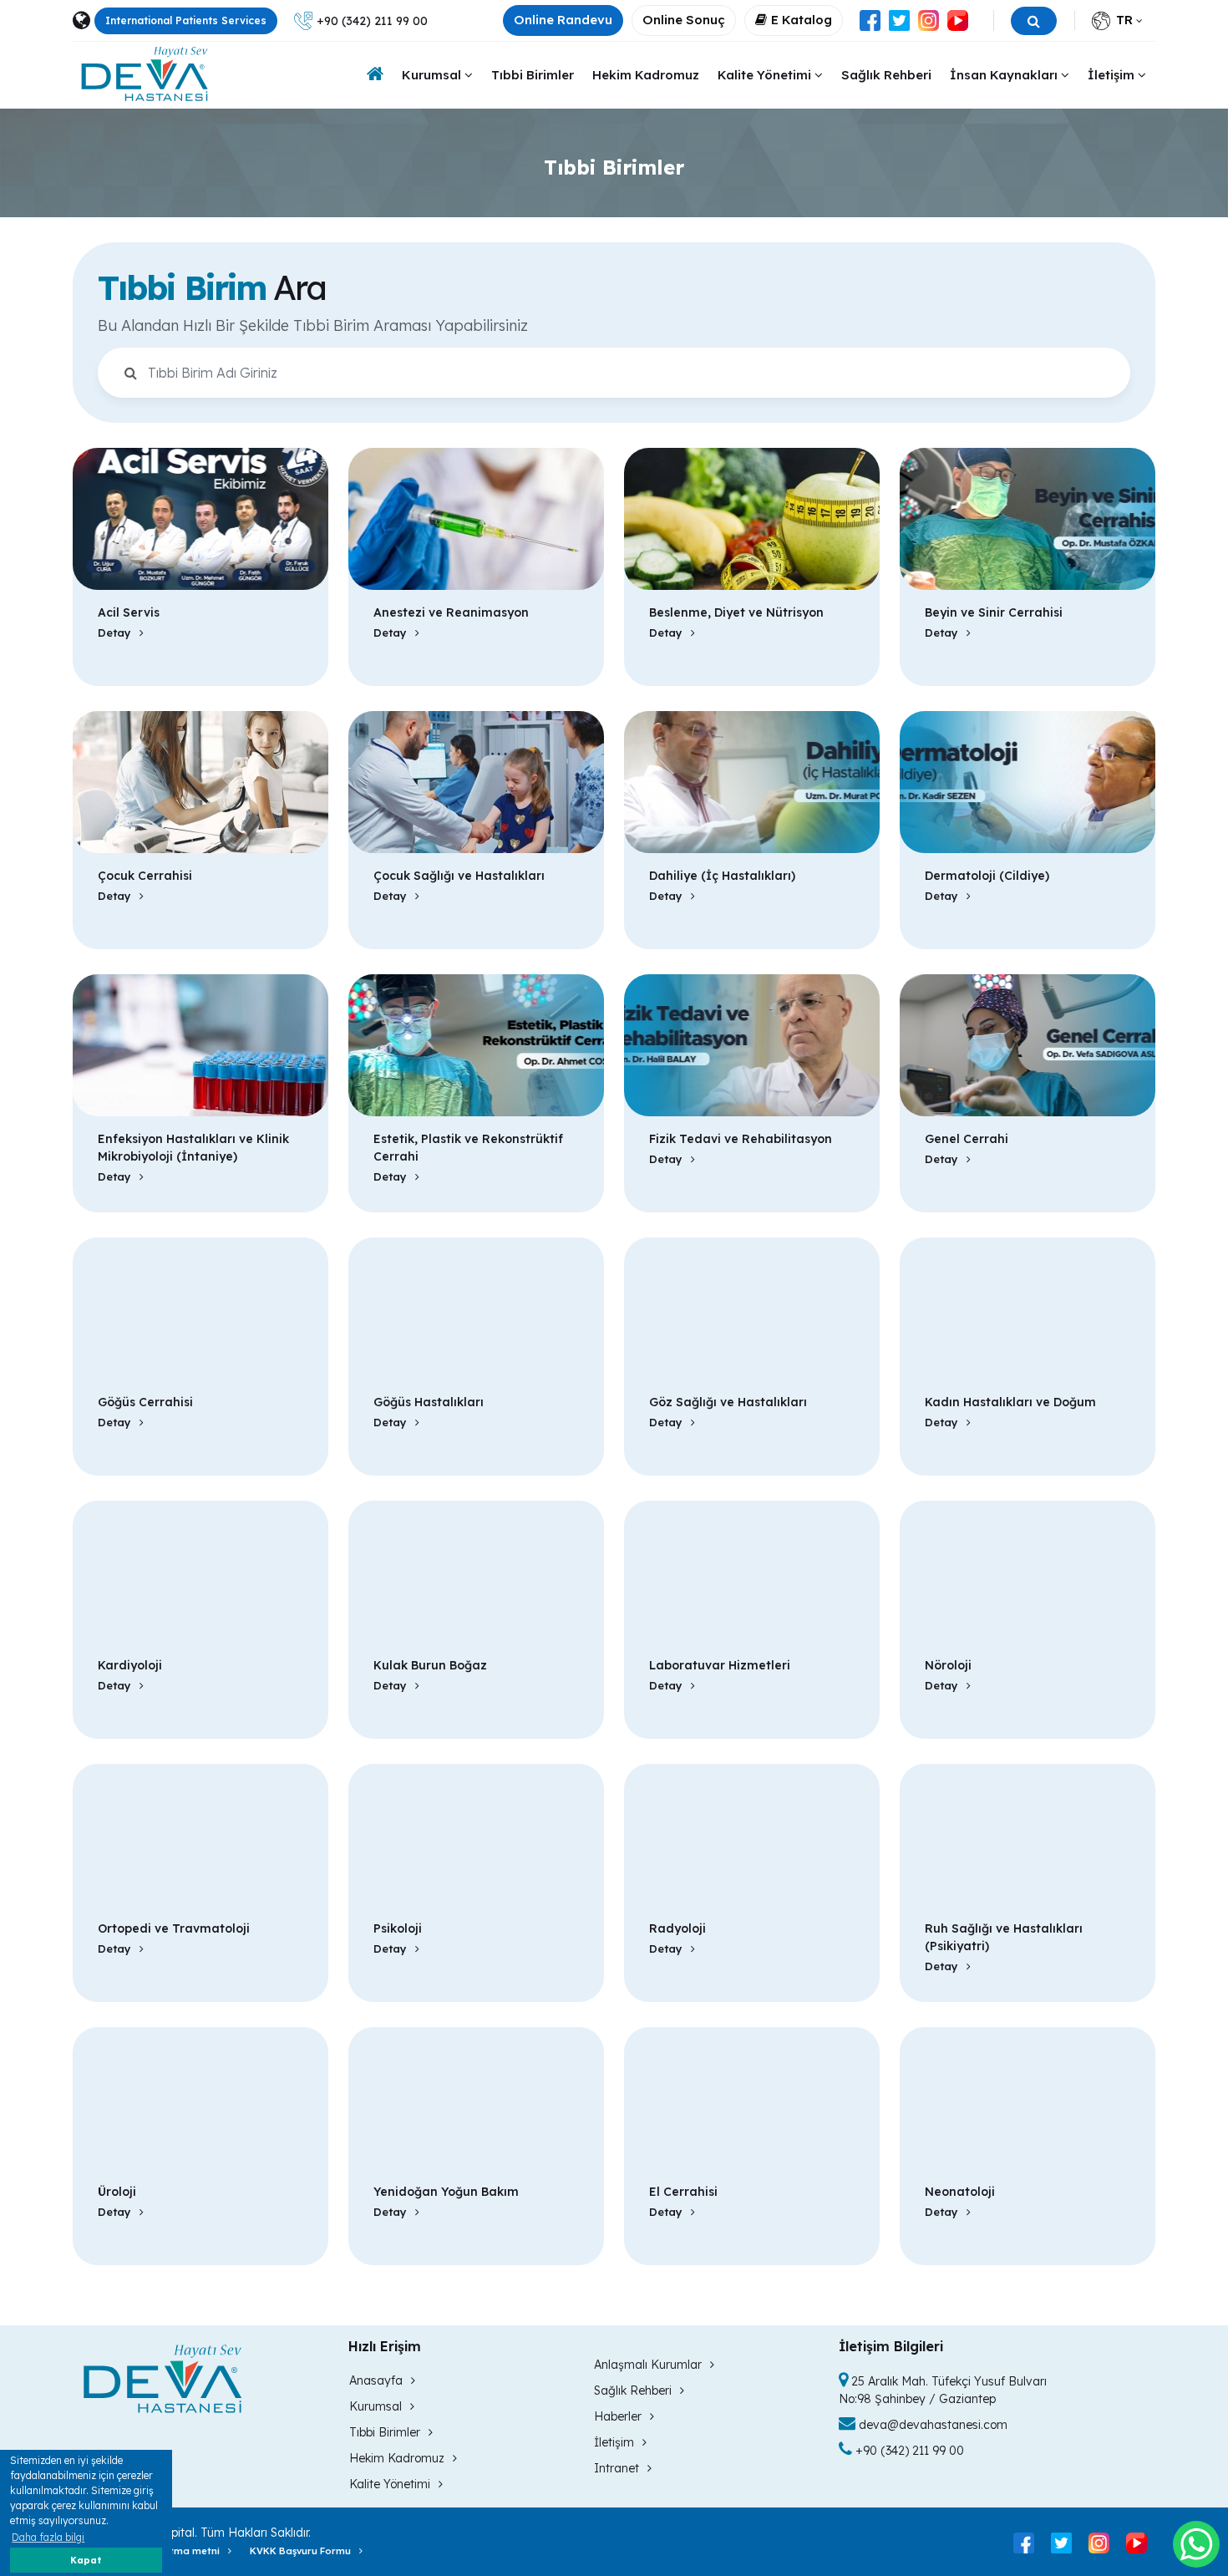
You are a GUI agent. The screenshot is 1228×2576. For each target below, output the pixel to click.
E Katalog (802, 20)
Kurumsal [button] (433, 75)
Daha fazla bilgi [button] (48, 2537)
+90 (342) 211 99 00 (372, 21)
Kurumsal (376, 2406)
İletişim (614, 2442)
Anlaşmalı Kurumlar (648, 2365)
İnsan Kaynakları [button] (1005, 75)
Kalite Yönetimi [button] (766, 75)
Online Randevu (563, 20)
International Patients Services (186, 20)
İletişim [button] (1113, 75)
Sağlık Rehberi (886, 75)
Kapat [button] (86, 2560)
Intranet (617, 2468)
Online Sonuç (684, 20)
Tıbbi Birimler (533, 75)
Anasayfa (376, 2380)
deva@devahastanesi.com (931, 2425)
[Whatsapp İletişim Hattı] (1196, 2544)
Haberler (618, 2416)
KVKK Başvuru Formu (300, 2551)
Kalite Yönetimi (390, 2484)
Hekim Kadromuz (646, 75)
